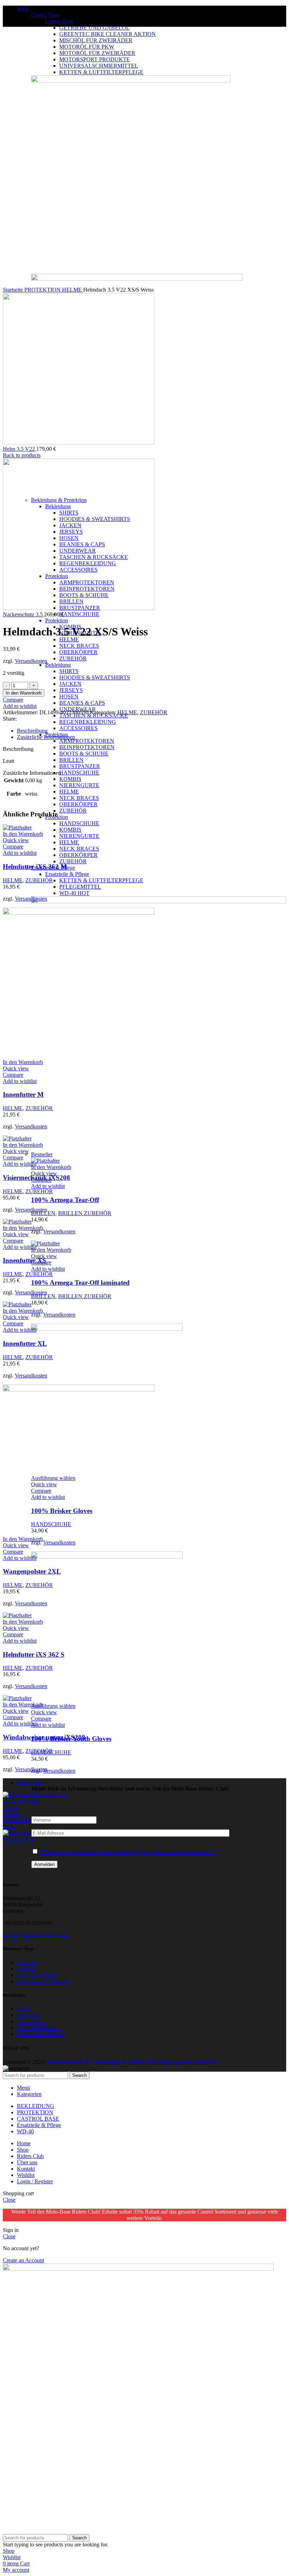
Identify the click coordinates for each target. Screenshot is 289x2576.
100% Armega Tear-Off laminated (80, 1283)
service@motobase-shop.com (35, 1935)
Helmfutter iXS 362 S (34, 1654)
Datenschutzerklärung (41, 2034)
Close (9, 2200)
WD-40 (74, 893)
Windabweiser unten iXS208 (44, 1737)
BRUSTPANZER (80, 766)
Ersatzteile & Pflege (67, 874)
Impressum (29, 2015)
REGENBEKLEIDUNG (88, 722)
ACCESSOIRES (78, 728)
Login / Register (35, 2181)
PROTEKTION (43, 290)
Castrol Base (45, 15)
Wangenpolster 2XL (32, 1571)
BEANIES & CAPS (82, 703)
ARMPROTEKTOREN (87, 741)
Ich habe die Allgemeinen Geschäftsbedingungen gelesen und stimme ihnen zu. (128, 1852)
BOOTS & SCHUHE (84, 754)
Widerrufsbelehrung (39, 2028)
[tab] (152, 731)
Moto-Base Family (38, 1975)
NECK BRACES (79, 646)
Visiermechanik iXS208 (36, 1178)
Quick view (44, 1173)
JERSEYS (71, 690)
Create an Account (23, 2260)
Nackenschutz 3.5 (23, 614)
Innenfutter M (23, 1094)
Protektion (57, 620)
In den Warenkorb (24, 693)
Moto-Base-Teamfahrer (43, 1981)
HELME (69, 639)
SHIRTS (69, 671)
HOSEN (69, 696)
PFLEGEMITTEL (80, 887)
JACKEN (70, 684)
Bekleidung (58, 665)
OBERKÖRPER (78, 652)
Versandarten (31, 2021)
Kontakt (26, 1969)
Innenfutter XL (25, 1343)
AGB (23, 2009)
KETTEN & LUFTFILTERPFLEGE (101, 880)
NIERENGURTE (79, 785)
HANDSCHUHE (79, 614)
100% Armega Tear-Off (65, 1200)
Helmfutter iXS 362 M (35, 867)
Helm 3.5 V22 (20, 449)
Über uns (27, 1962)
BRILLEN (71, 760)
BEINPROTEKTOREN (87, 747)
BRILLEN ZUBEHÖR (85, 1213)
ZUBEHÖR (73, 658)
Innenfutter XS (24, 1260)
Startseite (14, 290)
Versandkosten (59, 1231)
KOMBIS (70, 779)
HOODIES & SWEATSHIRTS (95, 677)
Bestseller (42, 1154)
